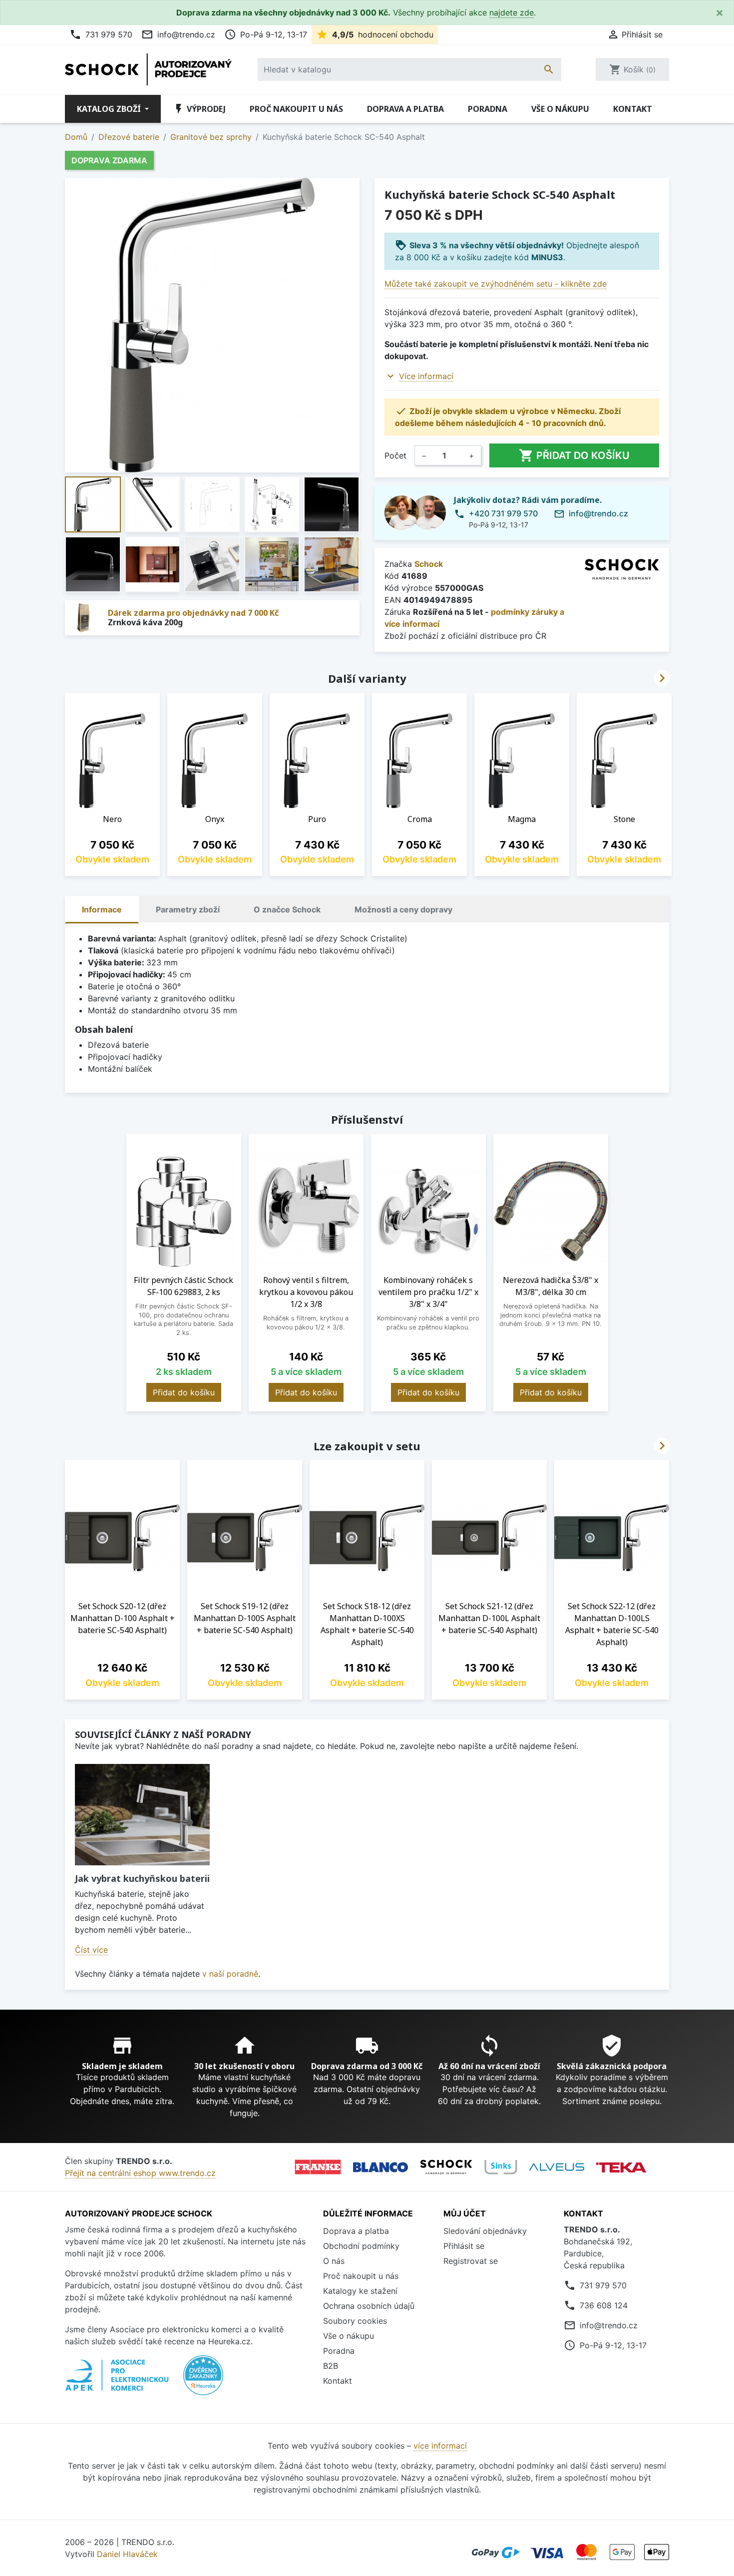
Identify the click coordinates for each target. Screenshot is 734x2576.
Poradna (488, 109)
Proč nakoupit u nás (296, 109)
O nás (334, 2261)
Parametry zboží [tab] (188, 909)
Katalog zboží (110, 109)
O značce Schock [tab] (287, 909)
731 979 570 (101, 34)
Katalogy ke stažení (360, 2291)
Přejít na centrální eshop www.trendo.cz (140, 2173)
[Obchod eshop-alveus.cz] (557, 2167)
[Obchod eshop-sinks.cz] (501, 2167)
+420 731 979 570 (503, 513)
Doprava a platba (405, 109)
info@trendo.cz (178, 34)
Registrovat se (471, 2261)
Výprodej (199, 109)
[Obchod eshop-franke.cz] (318, 2167)
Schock (429, 564)
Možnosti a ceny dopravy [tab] (403, 909)
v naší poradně (230, 1974)
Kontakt (633, 109)
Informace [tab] (102, 909)
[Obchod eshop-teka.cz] (621, 2167)
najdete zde (512, 12)
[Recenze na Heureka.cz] (203, 2381)
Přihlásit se (464, 2246)
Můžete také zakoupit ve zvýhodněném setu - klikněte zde (496, 284)
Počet (395, 455)
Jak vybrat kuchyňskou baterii (142, 1878)
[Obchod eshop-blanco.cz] (380, 2167)
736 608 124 (604, 2305)
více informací (440, 2446)
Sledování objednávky (485, 2231)
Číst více (91, 1950)
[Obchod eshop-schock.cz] (446, 2167)
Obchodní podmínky (361, 2246)
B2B (331, 2366)
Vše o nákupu (560, 109)
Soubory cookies (355, 2321)
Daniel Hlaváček (127, 2554)
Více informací (426, 376)
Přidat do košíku (574, 455)
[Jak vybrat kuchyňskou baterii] (142, 1815)
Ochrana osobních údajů (369, 2306)
